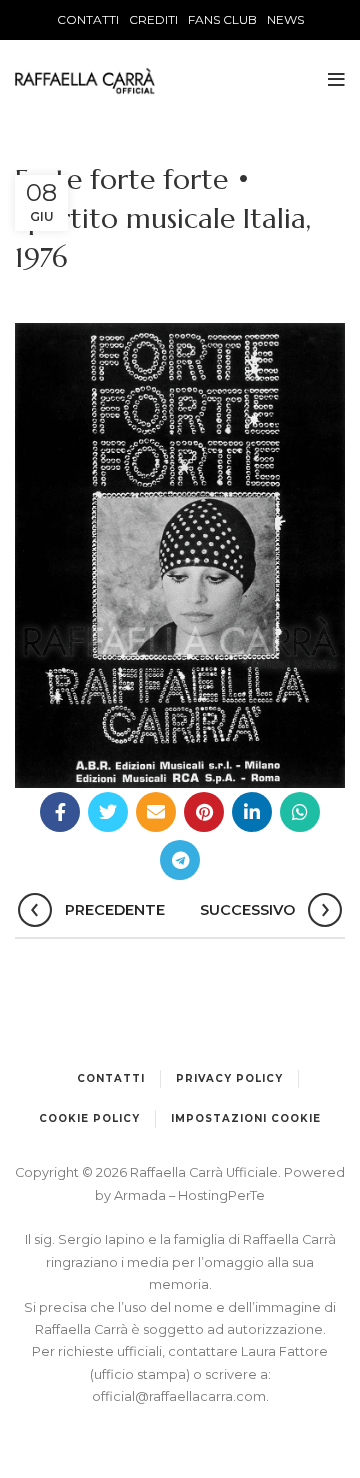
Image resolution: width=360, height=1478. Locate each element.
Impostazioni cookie (246, 1118)
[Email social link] (156, 812)
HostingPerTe (221, 1195)
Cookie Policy (89, 1118)
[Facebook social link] (60, 812)
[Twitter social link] (108, 812)
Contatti (111, 1078)
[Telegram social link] (180, 860)
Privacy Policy (229, 1078)
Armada (141, 1195)
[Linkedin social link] (252, 812)
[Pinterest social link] (204, 812)
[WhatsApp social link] (300, 812)
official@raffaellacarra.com (179, 1396)
